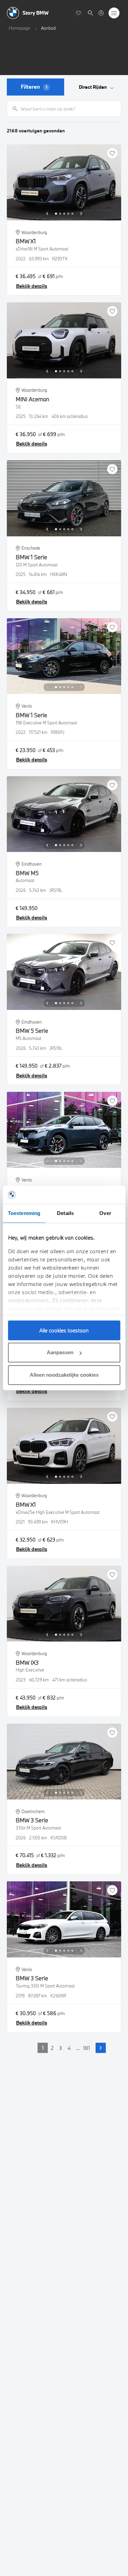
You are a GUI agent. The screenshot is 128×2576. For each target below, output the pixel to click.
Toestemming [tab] (24, 1213)
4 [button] (69, 2048)
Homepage (19, 28)
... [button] (78, 2048)
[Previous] (47, 214)
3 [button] (61, 2048)
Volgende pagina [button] (101, 2048)
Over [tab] (105, 1213)
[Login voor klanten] (101, 13)
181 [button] (86, 2048)
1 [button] (43, 2048)
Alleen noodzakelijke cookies (64, 1375)
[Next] (81, 214)
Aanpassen (60, 1352)
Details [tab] (65, 1213)
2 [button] (52, 2048)
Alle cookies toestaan (64, 1330)
